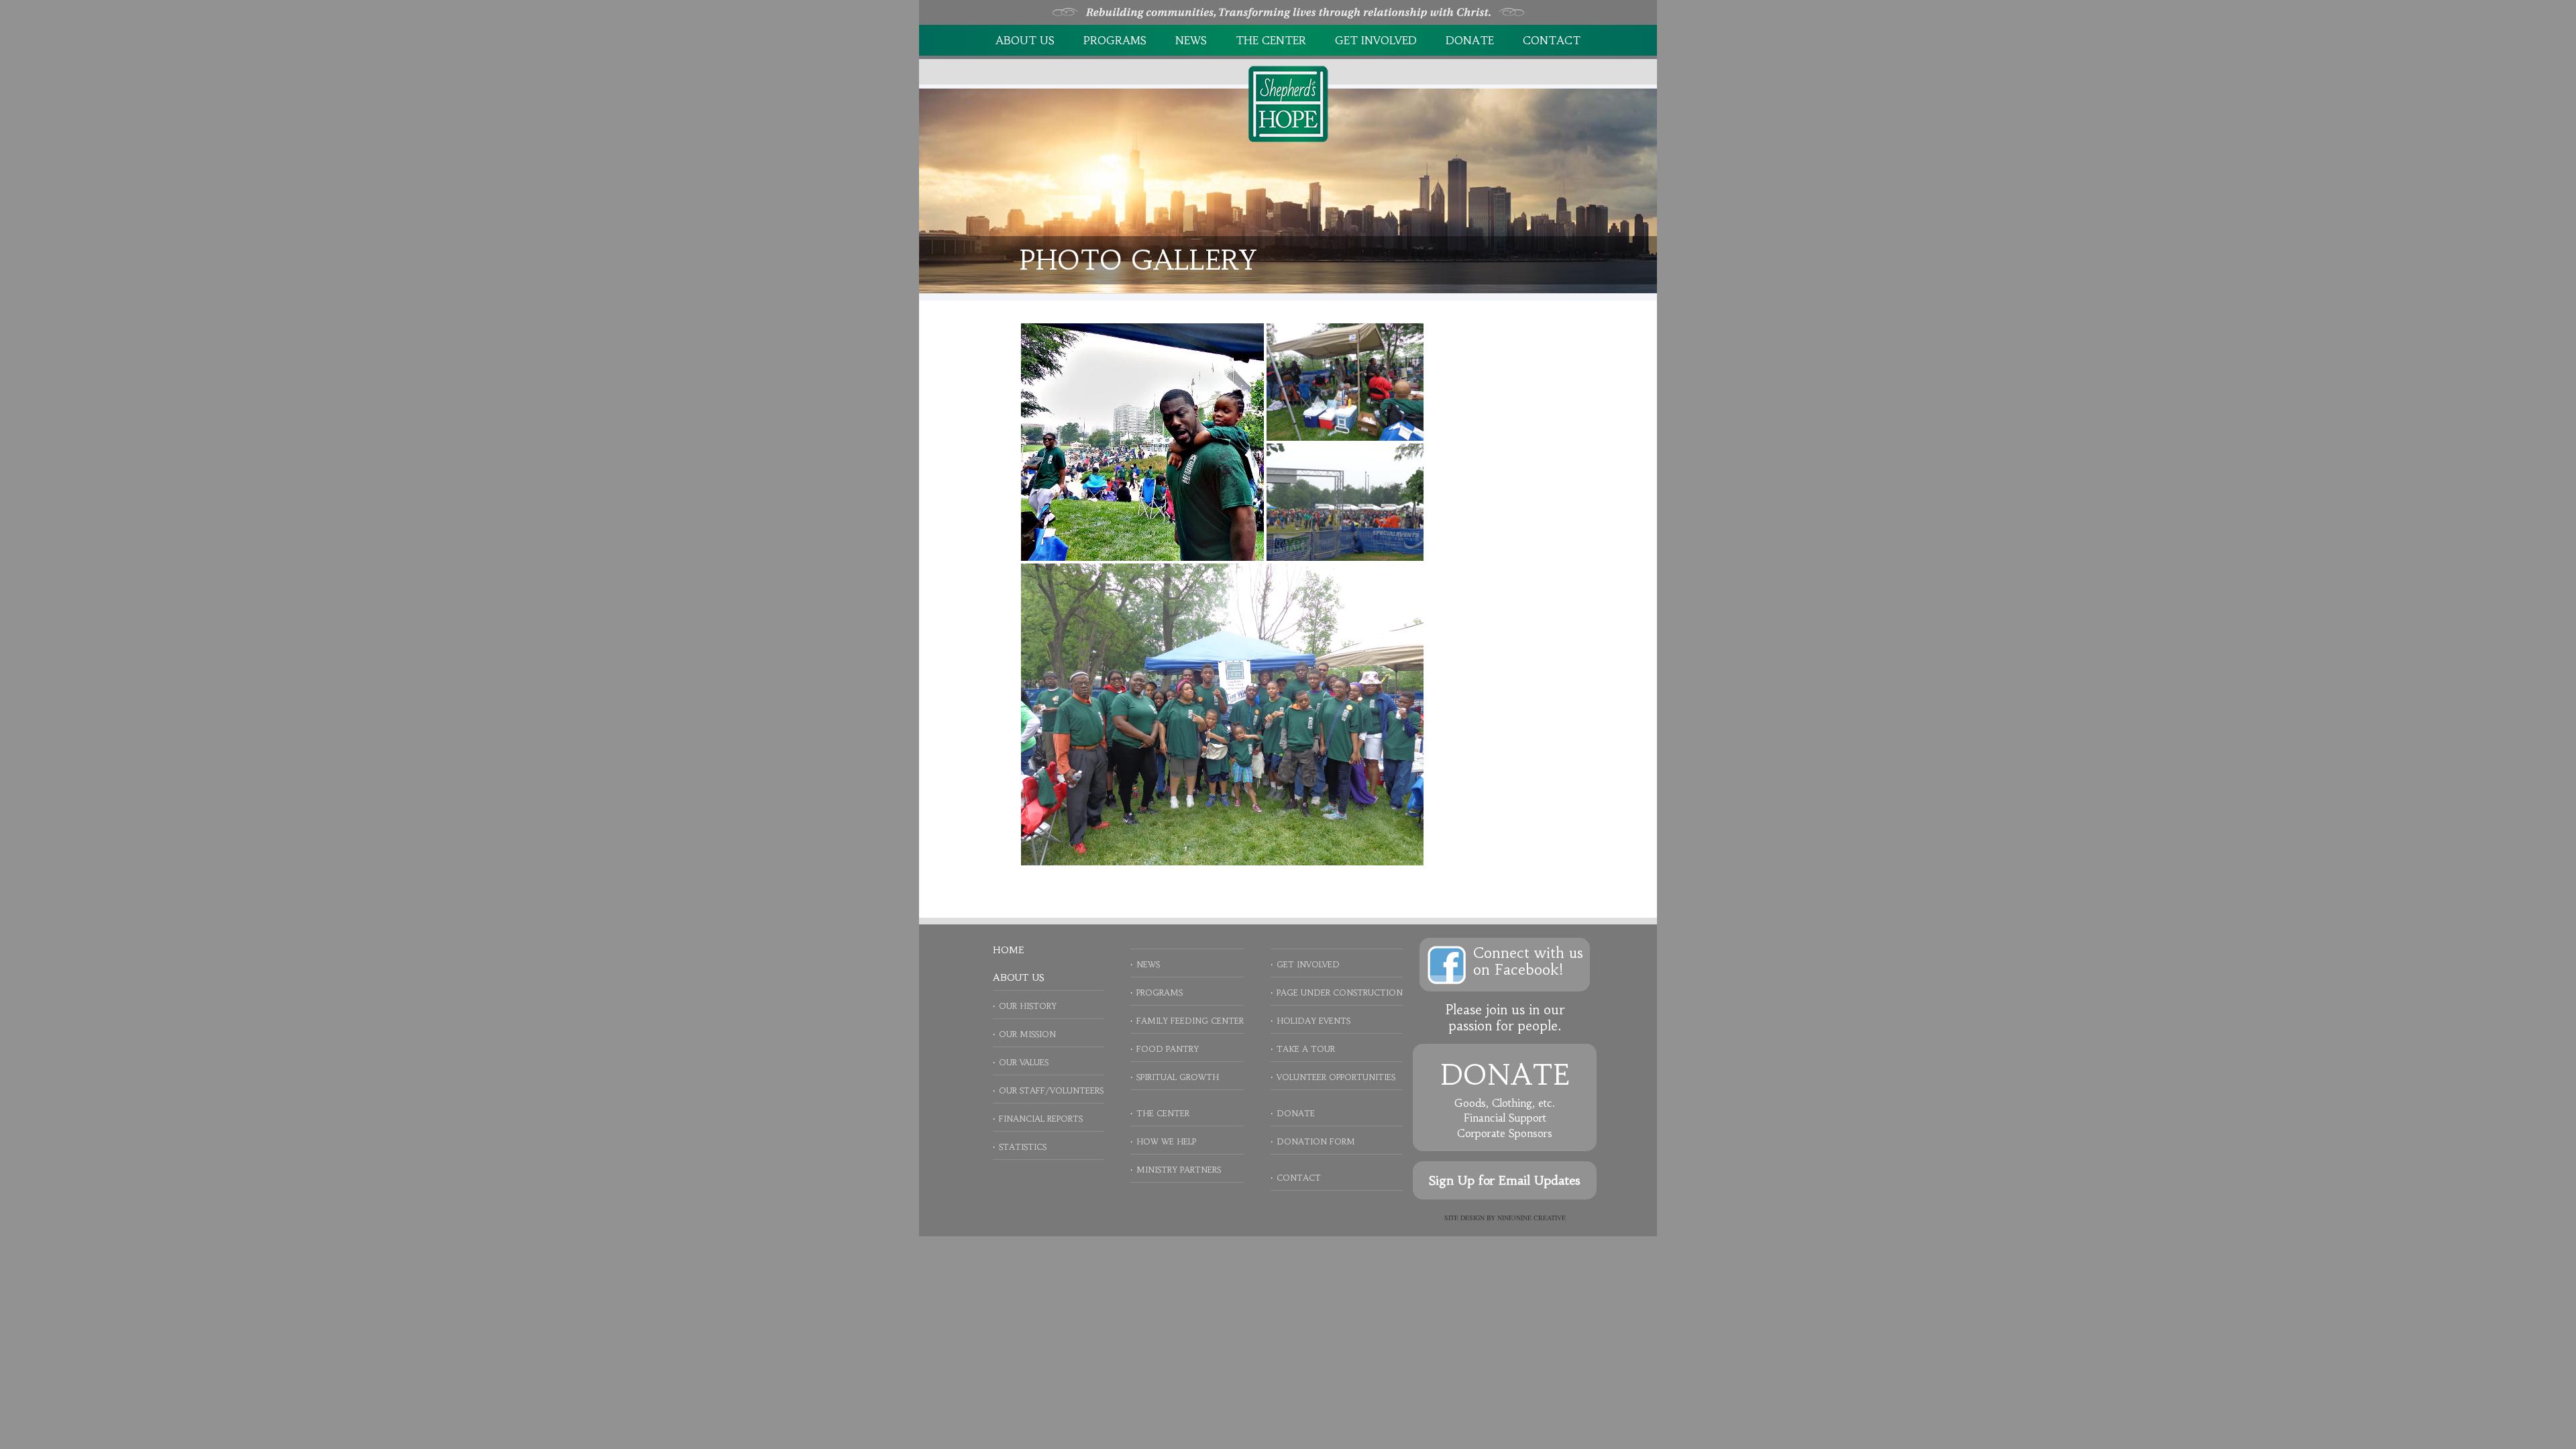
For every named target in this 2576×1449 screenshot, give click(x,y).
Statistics (1023, 1147)
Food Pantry (1168, 1049)
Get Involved (1376, 40)
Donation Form (1316, 1141)
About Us (1025, 40)
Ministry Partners (1179, 1170)
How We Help (1166, 1141)
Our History (1028, 1006)
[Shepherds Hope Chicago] (1288, 103)
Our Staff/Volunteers (1051, 1090)
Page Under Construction (1340, 992)
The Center (1271, 40)
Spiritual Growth (1178, 1077)
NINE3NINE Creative (1532, 1218)
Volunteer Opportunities (1336, 1077)
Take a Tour (1306, 1049)
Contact (1552, 40)
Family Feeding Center (1190, 1021)
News (1191, 40)
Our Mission (1027, 1034)
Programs (1115, 40)
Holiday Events (1313, 1021)
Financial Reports (1041, 1119)
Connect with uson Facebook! (1528, 961)
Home (1008, 950)
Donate (1470, 40)
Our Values (1024, 1062)
